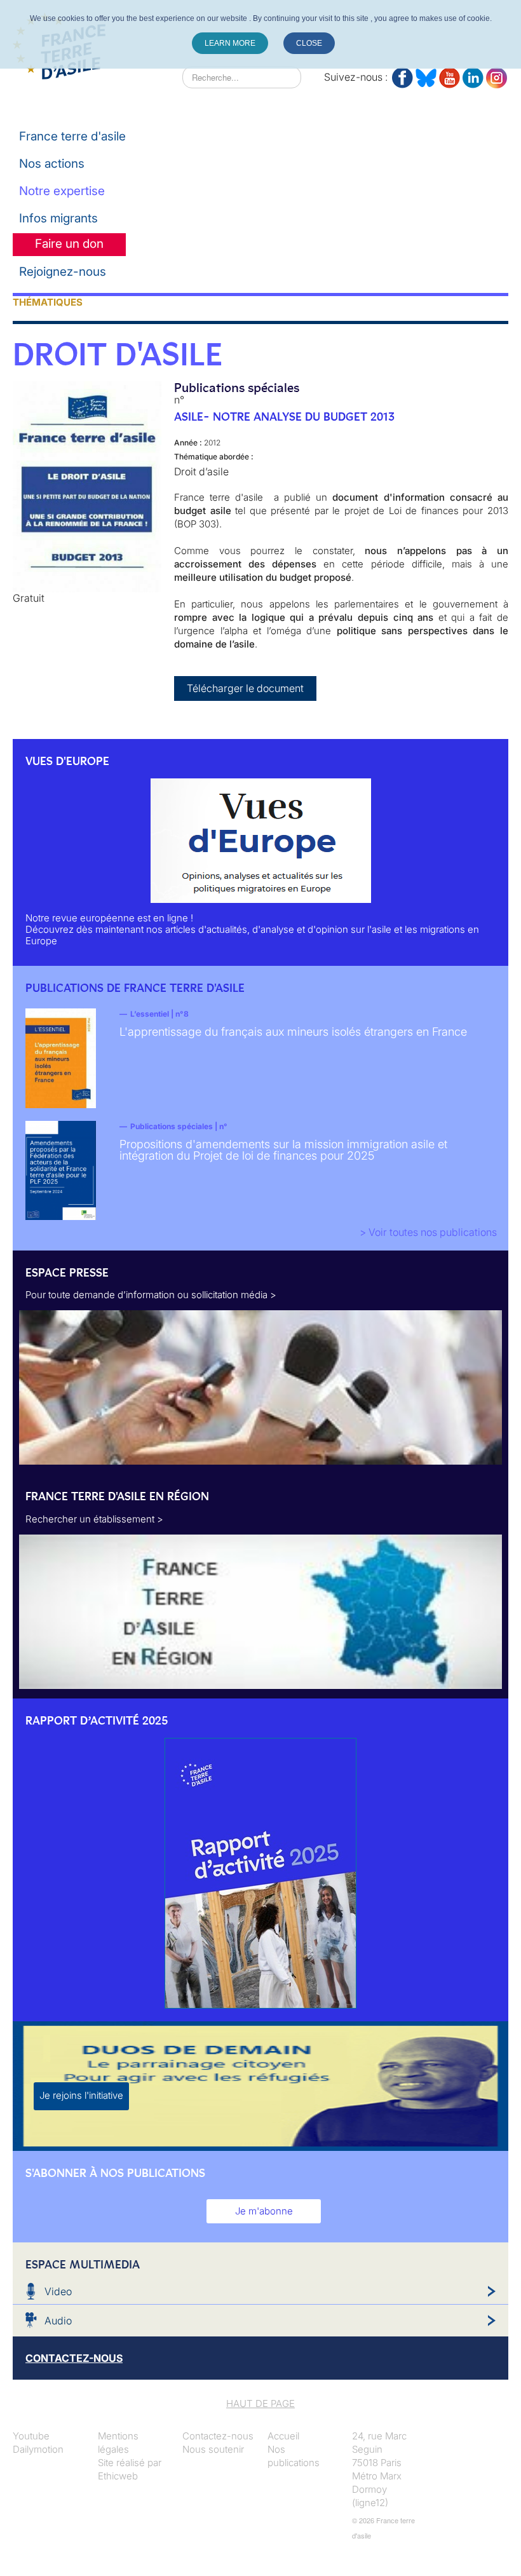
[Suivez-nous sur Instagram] (497, 75)
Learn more (230, 43)
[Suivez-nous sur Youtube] (450, 75)
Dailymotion (38, 2449)
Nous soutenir (213, 2449)
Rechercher (157, 77)
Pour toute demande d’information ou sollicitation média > (151, 1295)
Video (58, 2291)
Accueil (283, 2436)
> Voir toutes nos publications (428, 1232)
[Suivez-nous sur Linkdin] (473, 75)
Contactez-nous (218, 2436)
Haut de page (260, 2403)
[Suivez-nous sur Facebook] (403, 75)
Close (309, 43)
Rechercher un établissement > (94, 1519)
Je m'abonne (264, 2211)
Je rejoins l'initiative (81, 2095)
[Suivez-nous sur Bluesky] (426, 75)
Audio (58, 2321)
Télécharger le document (245, 688)
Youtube (31, 2436)
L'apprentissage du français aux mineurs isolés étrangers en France (293, 1032)
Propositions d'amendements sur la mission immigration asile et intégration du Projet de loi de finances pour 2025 (283, 1150)
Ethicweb (118, 2476)
